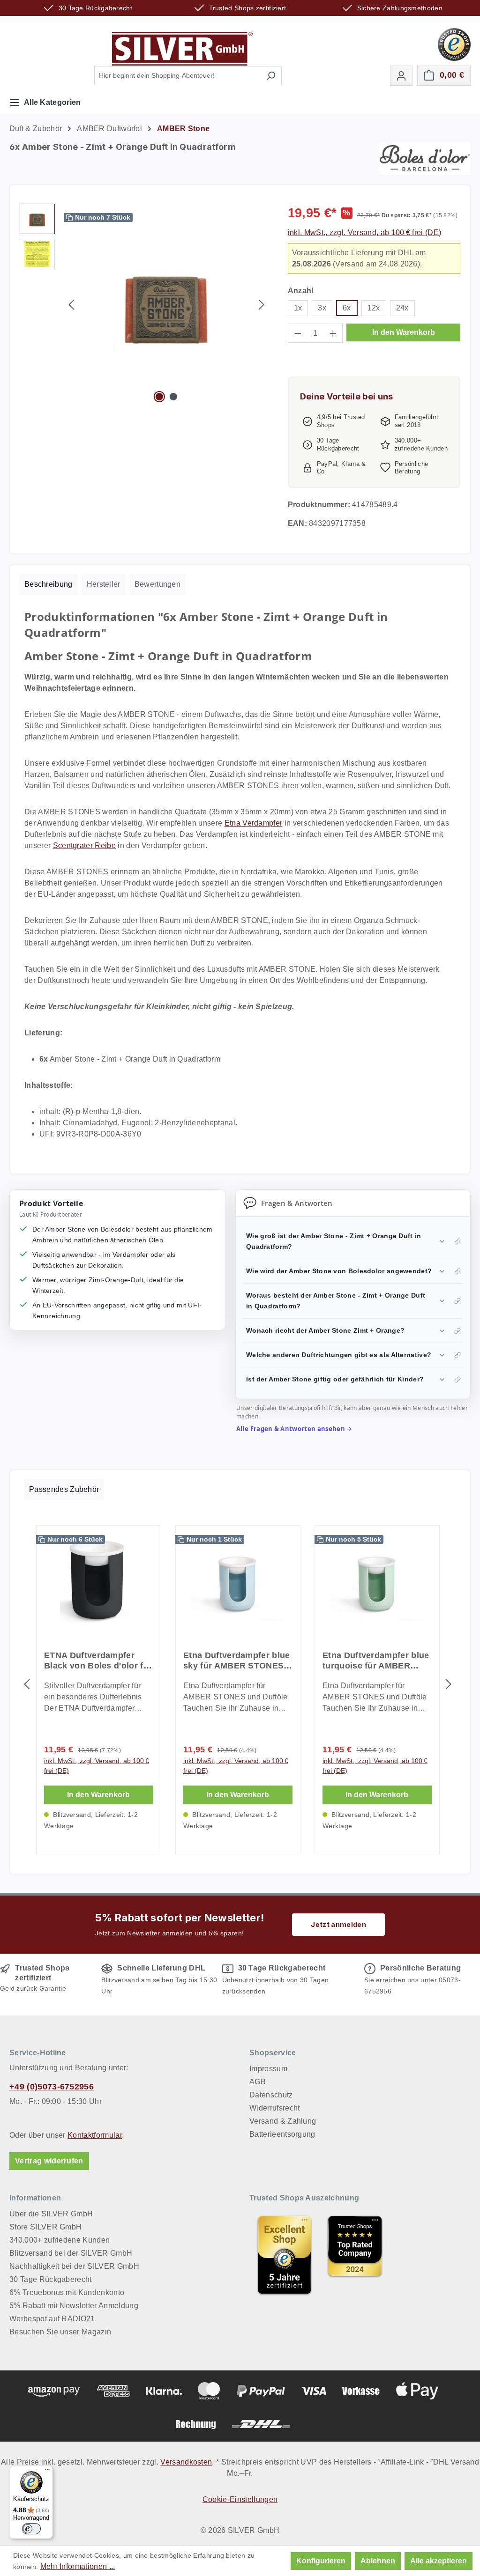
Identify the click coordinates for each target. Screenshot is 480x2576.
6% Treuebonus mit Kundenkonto (67, 2292)
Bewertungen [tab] (158, 584)
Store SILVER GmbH (45, 2227)
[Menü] (47, 2472)
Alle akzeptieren (439, 2561)
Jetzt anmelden (338, 1924)
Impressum (268, 2069)
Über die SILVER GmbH (51, 2214)
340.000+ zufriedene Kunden (60, 2240)
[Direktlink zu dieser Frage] (457, 1241)
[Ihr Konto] (401, 76)
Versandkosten (186, 2462)
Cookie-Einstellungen (240, 2499)
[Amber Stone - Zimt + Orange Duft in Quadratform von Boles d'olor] (166, 304)
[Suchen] (271, 76)
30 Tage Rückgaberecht (51, 2279)
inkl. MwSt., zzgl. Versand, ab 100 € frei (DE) (365, 233)
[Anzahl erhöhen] (333, 333)
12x (374, 308)
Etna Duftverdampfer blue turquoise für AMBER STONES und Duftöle (376, 1661)
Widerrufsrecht (274, 2108)
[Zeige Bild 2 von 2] (173, 397)
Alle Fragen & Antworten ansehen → (294, 1429)
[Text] (355, 2255)
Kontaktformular (95, 2135)
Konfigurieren (321, 2561)
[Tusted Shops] (454, 44)
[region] (144, 304)
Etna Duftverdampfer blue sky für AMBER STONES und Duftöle (237, 1661)
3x (322, 308)
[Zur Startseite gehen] (182, 49)
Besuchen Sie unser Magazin (60, 2332)
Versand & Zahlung (283, 2121)
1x (298, 308)
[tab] (49, 584)
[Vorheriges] (71, 305)
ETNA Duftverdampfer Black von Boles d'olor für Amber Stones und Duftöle (98, 1661)
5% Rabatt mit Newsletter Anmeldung (74, 2306)
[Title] (285, 2255)
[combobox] (177, 76)
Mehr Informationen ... (78, 2566)
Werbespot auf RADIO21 (52, 2319)
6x (347, 308)
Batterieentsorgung (282, 2134)
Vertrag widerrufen (49, 2161)
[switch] (31, 2529)
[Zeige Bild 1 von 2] (159, 397)
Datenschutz (271, 2095)
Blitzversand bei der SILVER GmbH (71, 2253)
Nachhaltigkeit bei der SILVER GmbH (74, 2266)
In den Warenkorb (404, 332)
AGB (258, 2082)
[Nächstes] (262, 305)
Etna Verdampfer (254, 823)
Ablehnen (378, 2561)
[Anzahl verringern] (298, 333)
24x (402, 308)
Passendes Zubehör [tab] (64, 1489)
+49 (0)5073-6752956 (52, 2087)
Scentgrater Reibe (84, 845)
